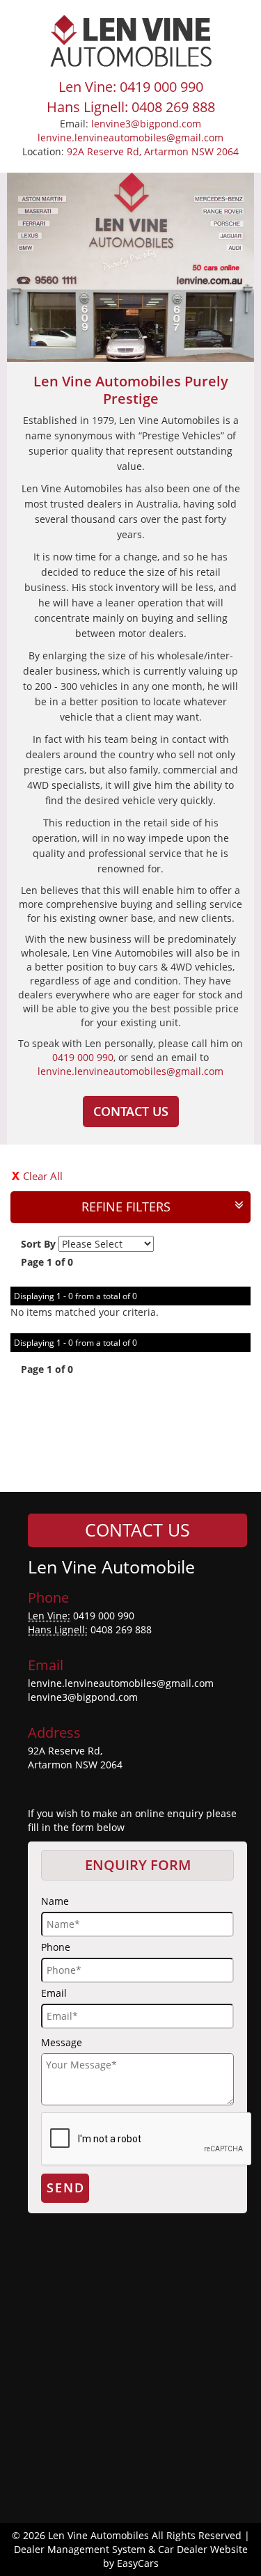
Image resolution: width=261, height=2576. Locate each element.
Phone (56, 1947)
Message (62, 2042)
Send (66, 2188)
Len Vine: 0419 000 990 (131, 87)
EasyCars (138, 2563)
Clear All (43, 1176)
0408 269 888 (121, 1629)
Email (54, 1993)
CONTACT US (131, 1111)
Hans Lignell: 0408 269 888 (131, 107)
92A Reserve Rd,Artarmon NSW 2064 (75, 1758)
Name (55, 1901)
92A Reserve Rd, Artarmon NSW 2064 (153, 151)
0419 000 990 (83, 1057)
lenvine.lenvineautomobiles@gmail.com (130, 138)
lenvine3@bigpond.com (146, 124)
